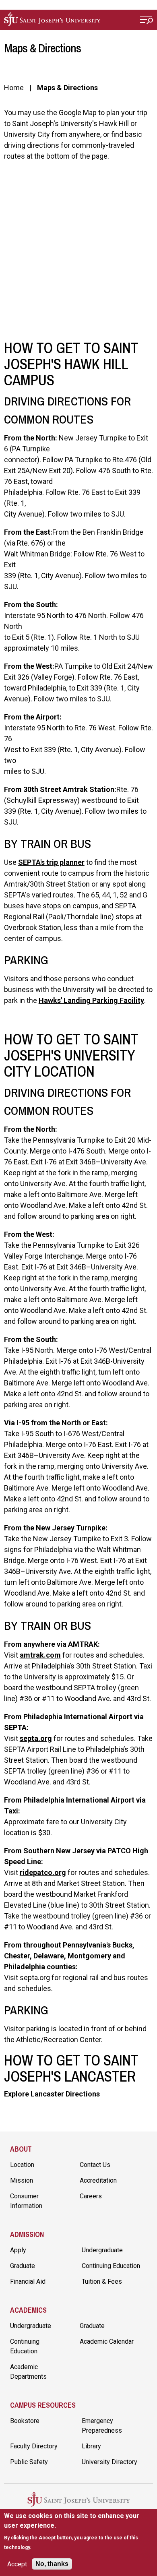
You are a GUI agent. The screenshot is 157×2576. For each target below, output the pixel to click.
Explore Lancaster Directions (52, 2094)
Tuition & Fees (102, 2281)
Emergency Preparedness (102, 2426)
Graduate (23, 2266)
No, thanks (52, 2564)
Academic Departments (28, 2372)
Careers (91, 2196)
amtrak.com (40, 1655)
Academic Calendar (107, 2341)
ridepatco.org (43, 1872)
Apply (18, 2250)
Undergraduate (102, 2250)
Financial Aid (28, 2281)
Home (14, 88)
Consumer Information (26, 2201)
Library (91, 2446)
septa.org (36, 1738)
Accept (17, 2564)
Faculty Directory (34, 2446)
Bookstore (25, 2421)
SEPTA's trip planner (51, 862)
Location (22, 2165)
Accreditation (98, 2180)
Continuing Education (111, 2266)
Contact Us (95, 2165)
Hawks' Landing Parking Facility (91, 1000)
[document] (79, 2532)
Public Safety (29, 2462)
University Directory (109, 2462)
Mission (22, 2180)
